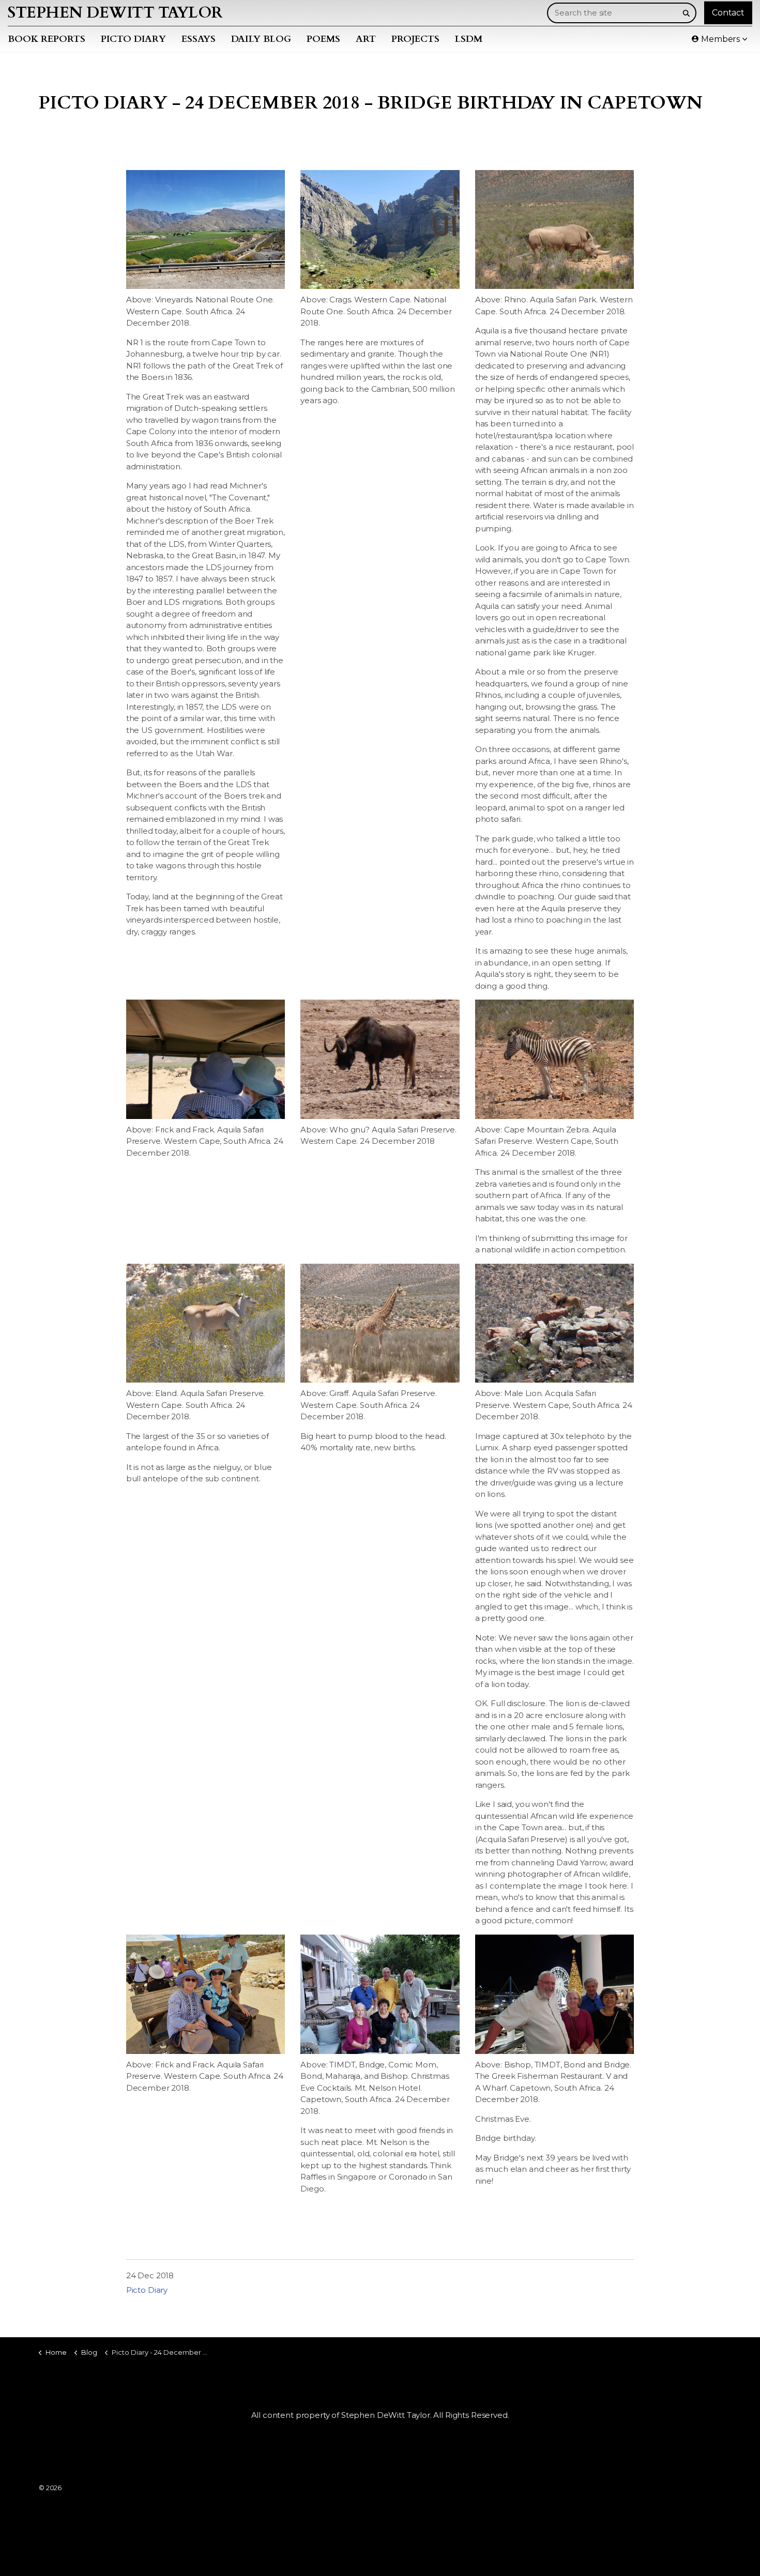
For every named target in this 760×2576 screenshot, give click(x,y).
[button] (686, 13)
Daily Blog (261, 39)
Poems (323, 39)
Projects (415, 39)
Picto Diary (133, 39)
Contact (728, 13)
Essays (199, 39)
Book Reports (47, 39)
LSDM (469, 39)
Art (366, 39)
